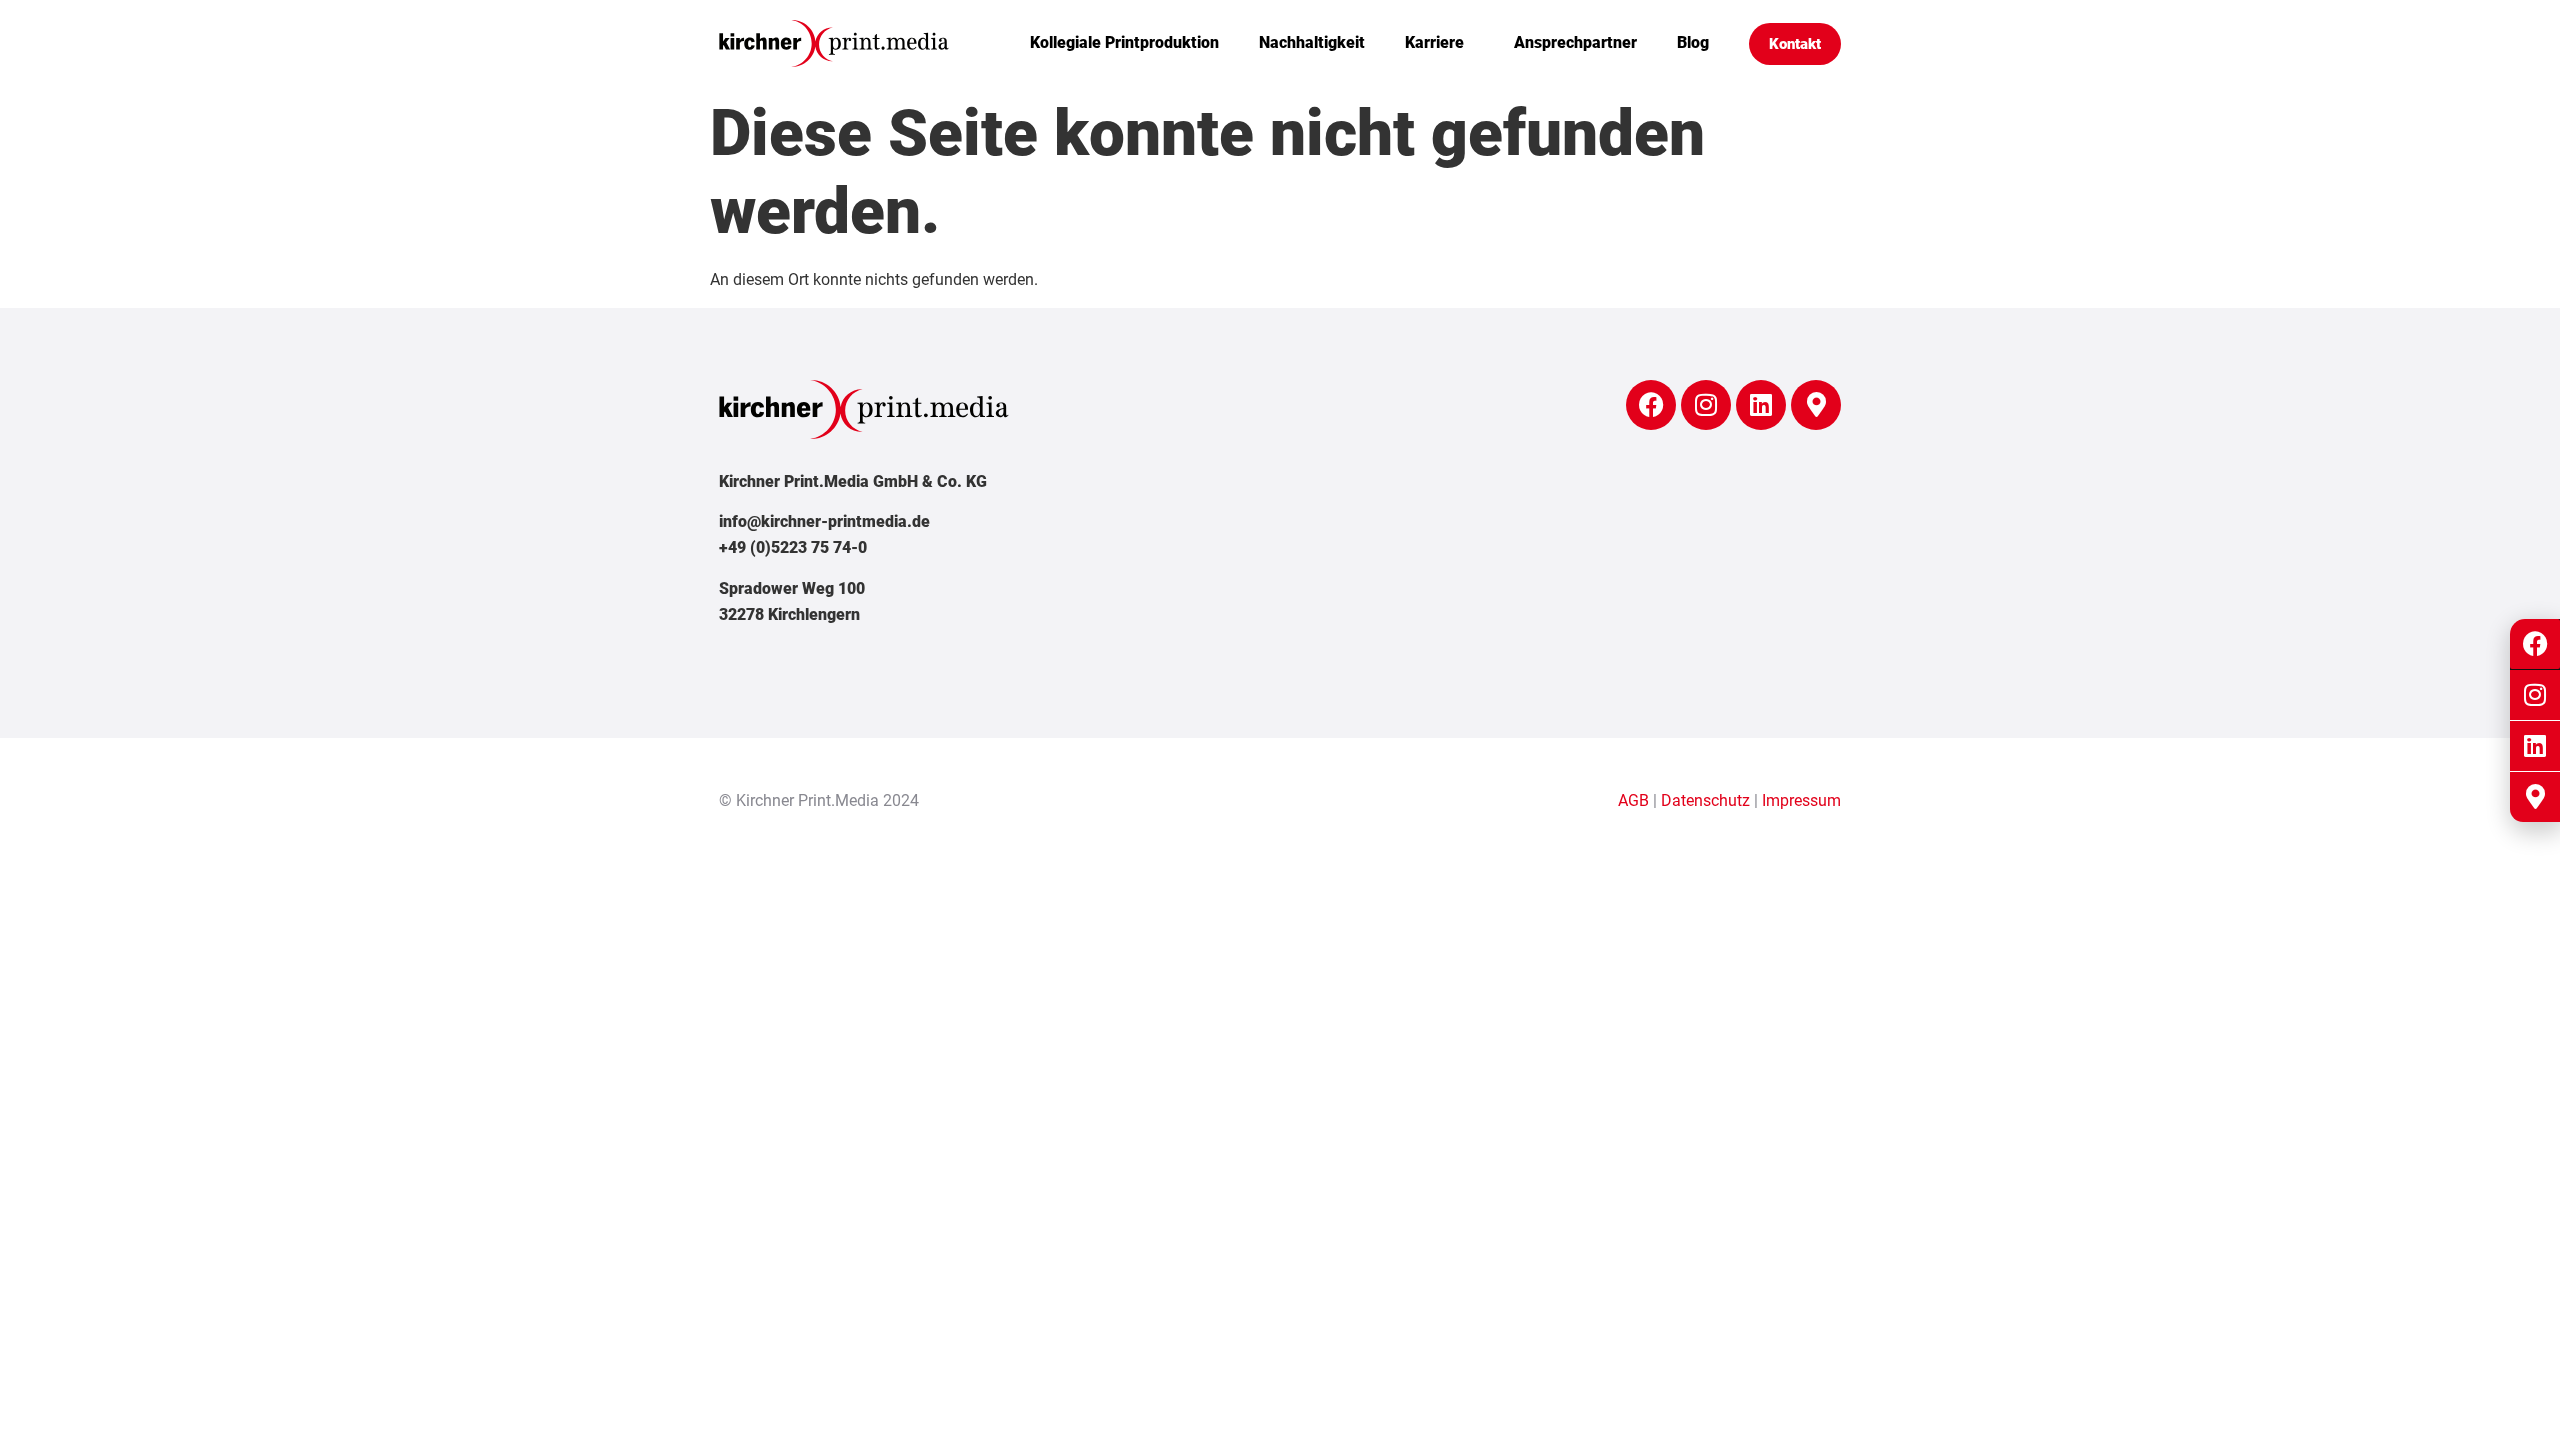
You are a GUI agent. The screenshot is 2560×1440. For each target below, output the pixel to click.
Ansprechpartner (1575, 42)
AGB (1633, 800)
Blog (1693, 42)
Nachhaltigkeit (1312, 42)
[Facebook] (1651, 405)
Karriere (1434, 42)
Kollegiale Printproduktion (1124, 42)
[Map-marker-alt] (1816, 405)
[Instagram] (1706, 405)
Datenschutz (1705, 800)
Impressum (1801, 800)
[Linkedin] (1761, 405)
